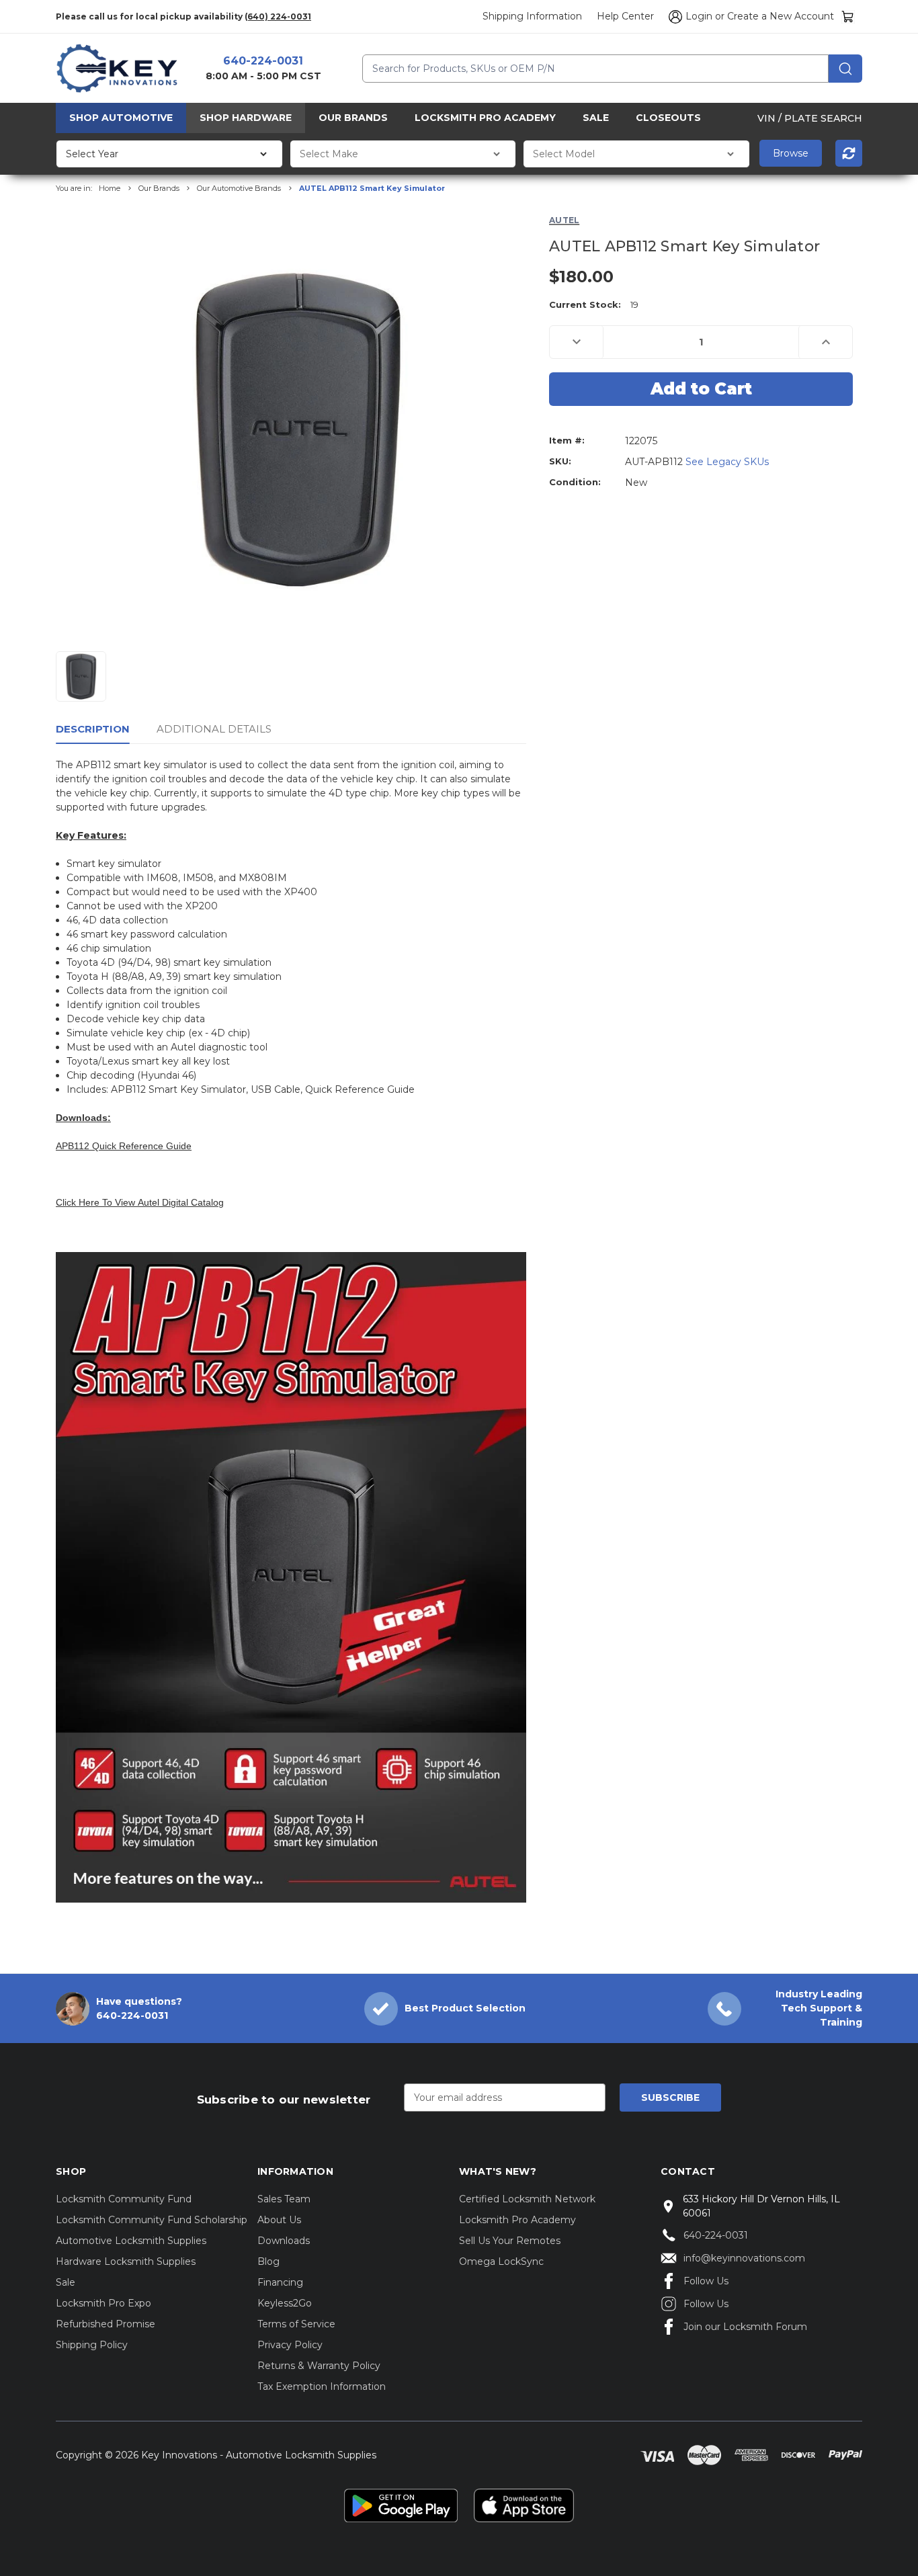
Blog (268, 2261)
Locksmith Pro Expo (103, 2303)
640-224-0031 (263, 61)
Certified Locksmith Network (527, 2199)
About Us (279, 2220)
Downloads (284, 2241)
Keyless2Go (285, 2303)
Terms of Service (296, 2324)
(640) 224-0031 (278, 16)
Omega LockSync (501, 2261)
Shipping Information (532, 16)
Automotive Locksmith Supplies (131, 2241)
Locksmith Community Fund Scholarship (152, 2220)
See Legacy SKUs (727, 462)
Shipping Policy (92, 2345)
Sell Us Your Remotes (510, 2241)
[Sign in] (673, 17)
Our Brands (353, 118)
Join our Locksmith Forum (745, 2327)
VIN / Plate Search (810, 118)
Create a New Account (781, 16)
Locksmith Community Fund (124, 2199)
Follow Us (706, 2281)
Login (699, 16)
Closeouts (668, 118)
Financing (280, 2282)
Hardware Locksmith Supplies (126, 2261)
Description (93, 729)
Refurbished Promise (106, 2324)
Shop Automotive (121, 118)
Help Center (625, 16)
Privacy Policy (290, 2345)
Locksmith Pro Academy (485, 118)
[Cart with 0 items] (848, 16)
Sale (596, 118)
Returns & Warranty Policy (319, 2366)
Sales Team (284, 2199)
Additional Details (214, 729)
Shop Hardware (246, 118)
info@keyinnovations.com (744, 2258)
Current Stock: (594, 304)
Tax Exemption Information (322, 2386)
